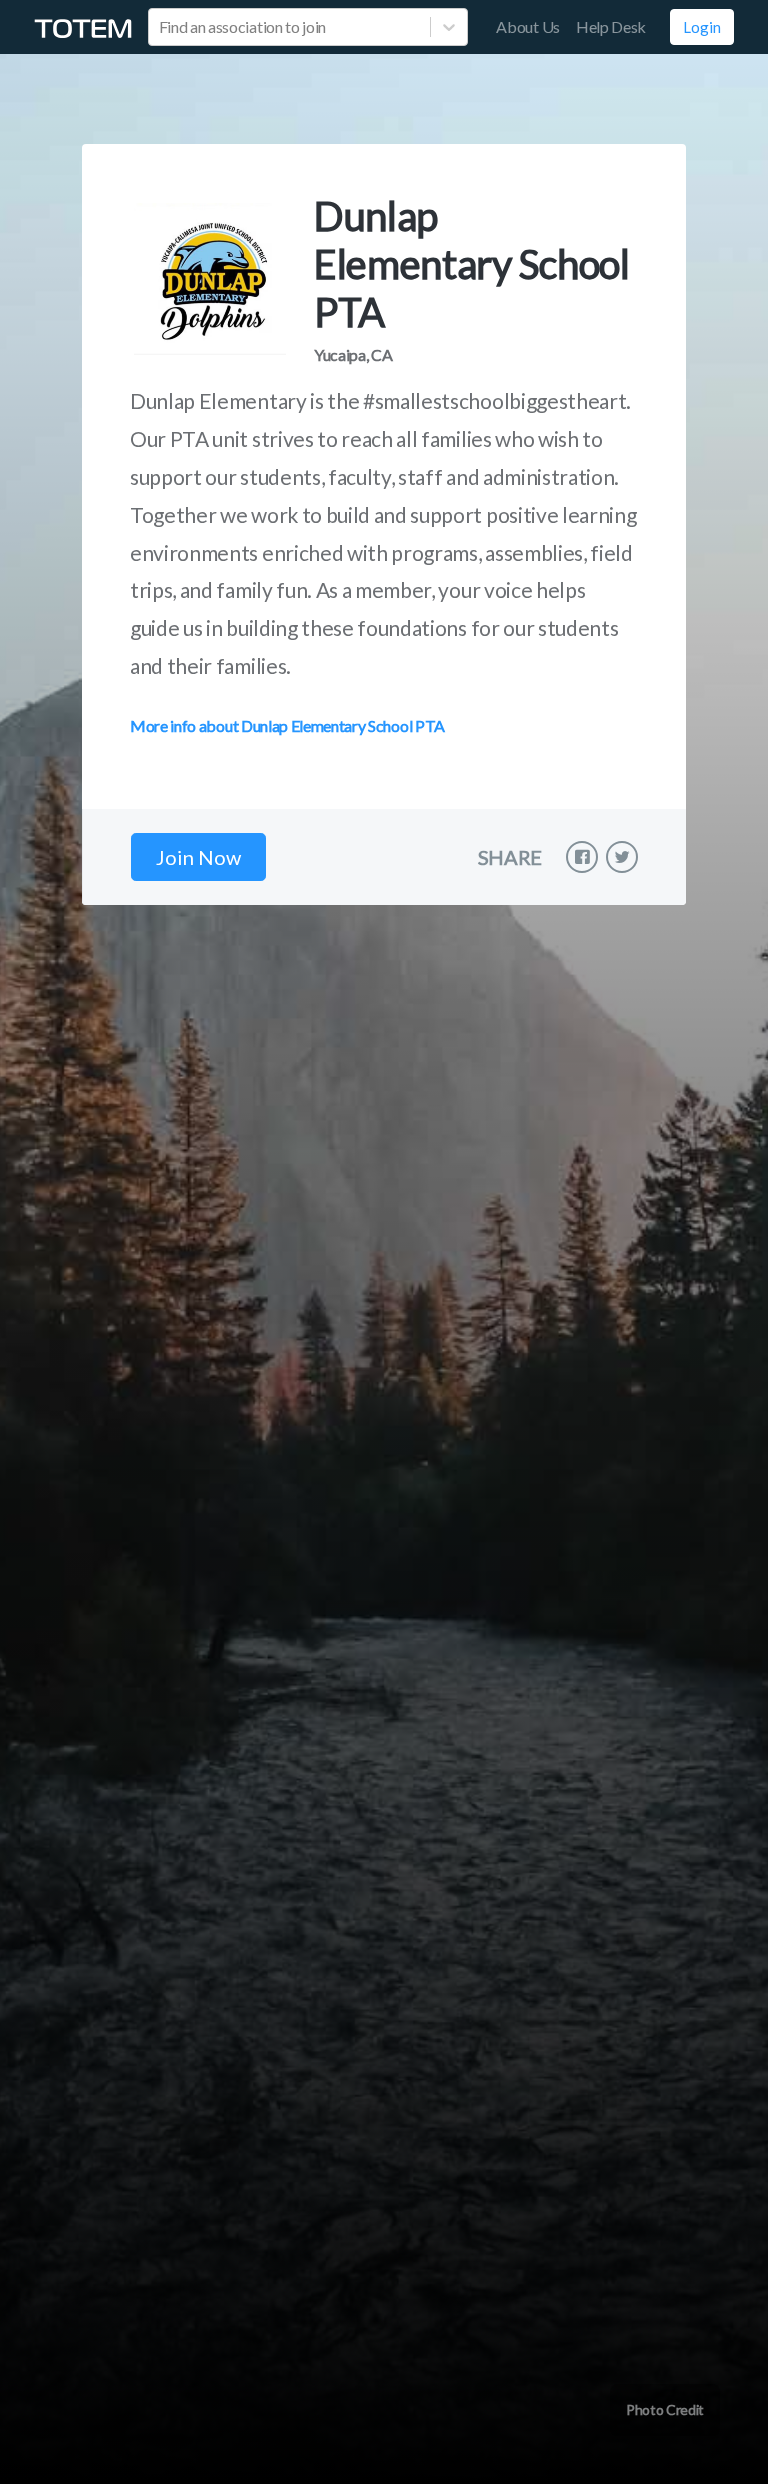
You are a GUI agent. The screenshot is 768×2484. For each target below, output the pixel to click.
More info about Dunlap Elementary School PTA (287, 725)
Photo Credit (665, 2409)
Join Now (198, 857)
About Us (527, 26)
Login (702, 27)
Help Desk (611, 26)
